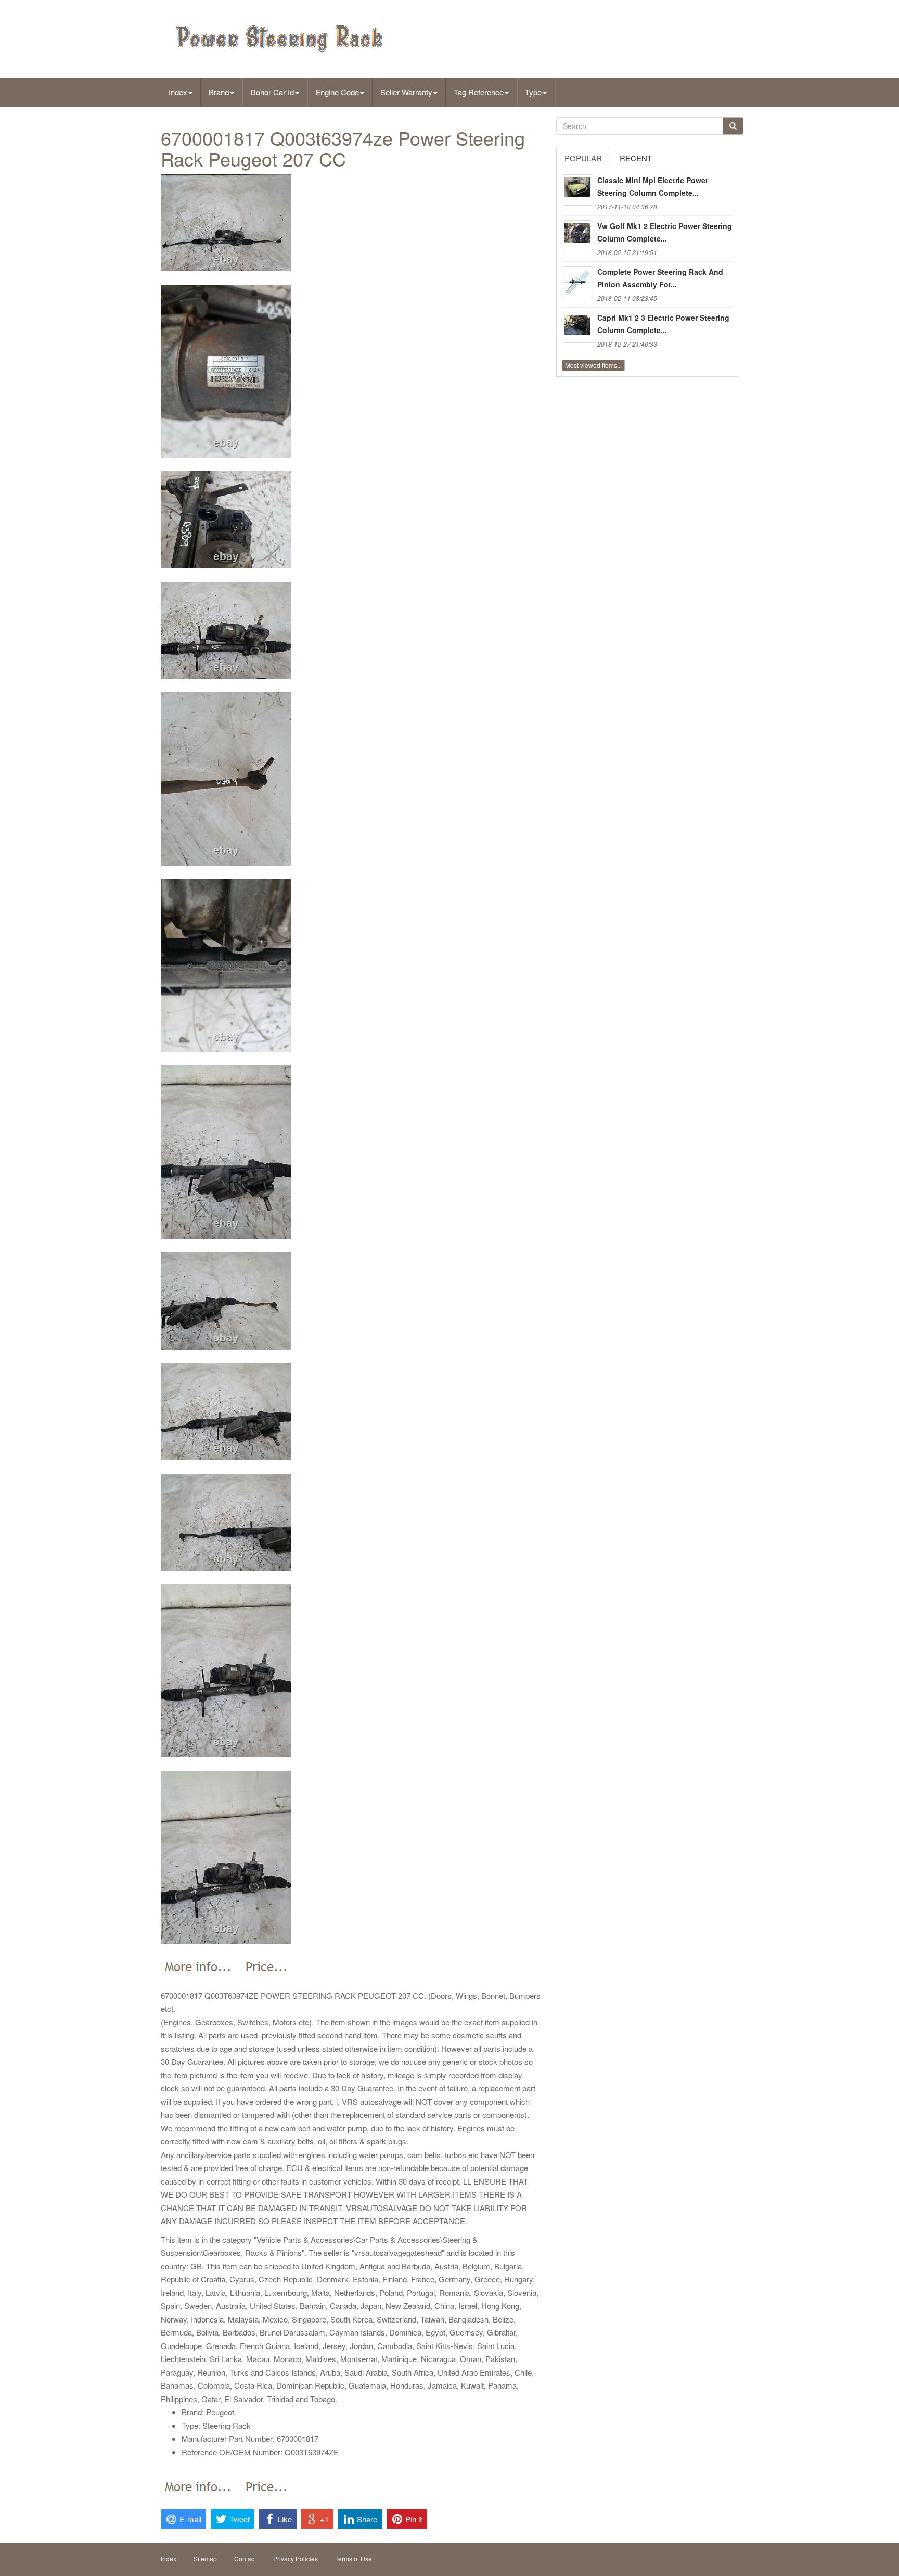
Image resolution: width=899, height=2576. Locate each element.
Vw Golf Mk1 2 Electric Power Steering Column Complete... (665, 232)
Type (533, 92)
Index (178, 92)
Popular (583, 158)
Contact (245, 2559)
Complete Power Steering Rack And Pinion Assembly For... (660, 278)
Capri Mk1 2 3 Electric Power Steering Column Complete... (663, 324)
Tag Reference (479, 92)
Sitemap (205, 2559)
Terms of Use (354, 2559)
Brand (219, 92)
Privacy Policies (296, 2559)
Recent (636, 158)
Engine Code (337, 92)
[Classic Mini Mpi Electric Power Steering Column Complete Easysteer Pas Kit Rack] (577, 190)
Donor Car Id (272, 92)
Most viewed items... (593, 365)
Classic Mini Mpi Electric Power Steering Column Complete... (653, 186)
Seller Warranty (406, 92)
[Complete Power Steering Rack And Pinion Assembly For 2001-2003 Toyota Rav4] (577, 282)
